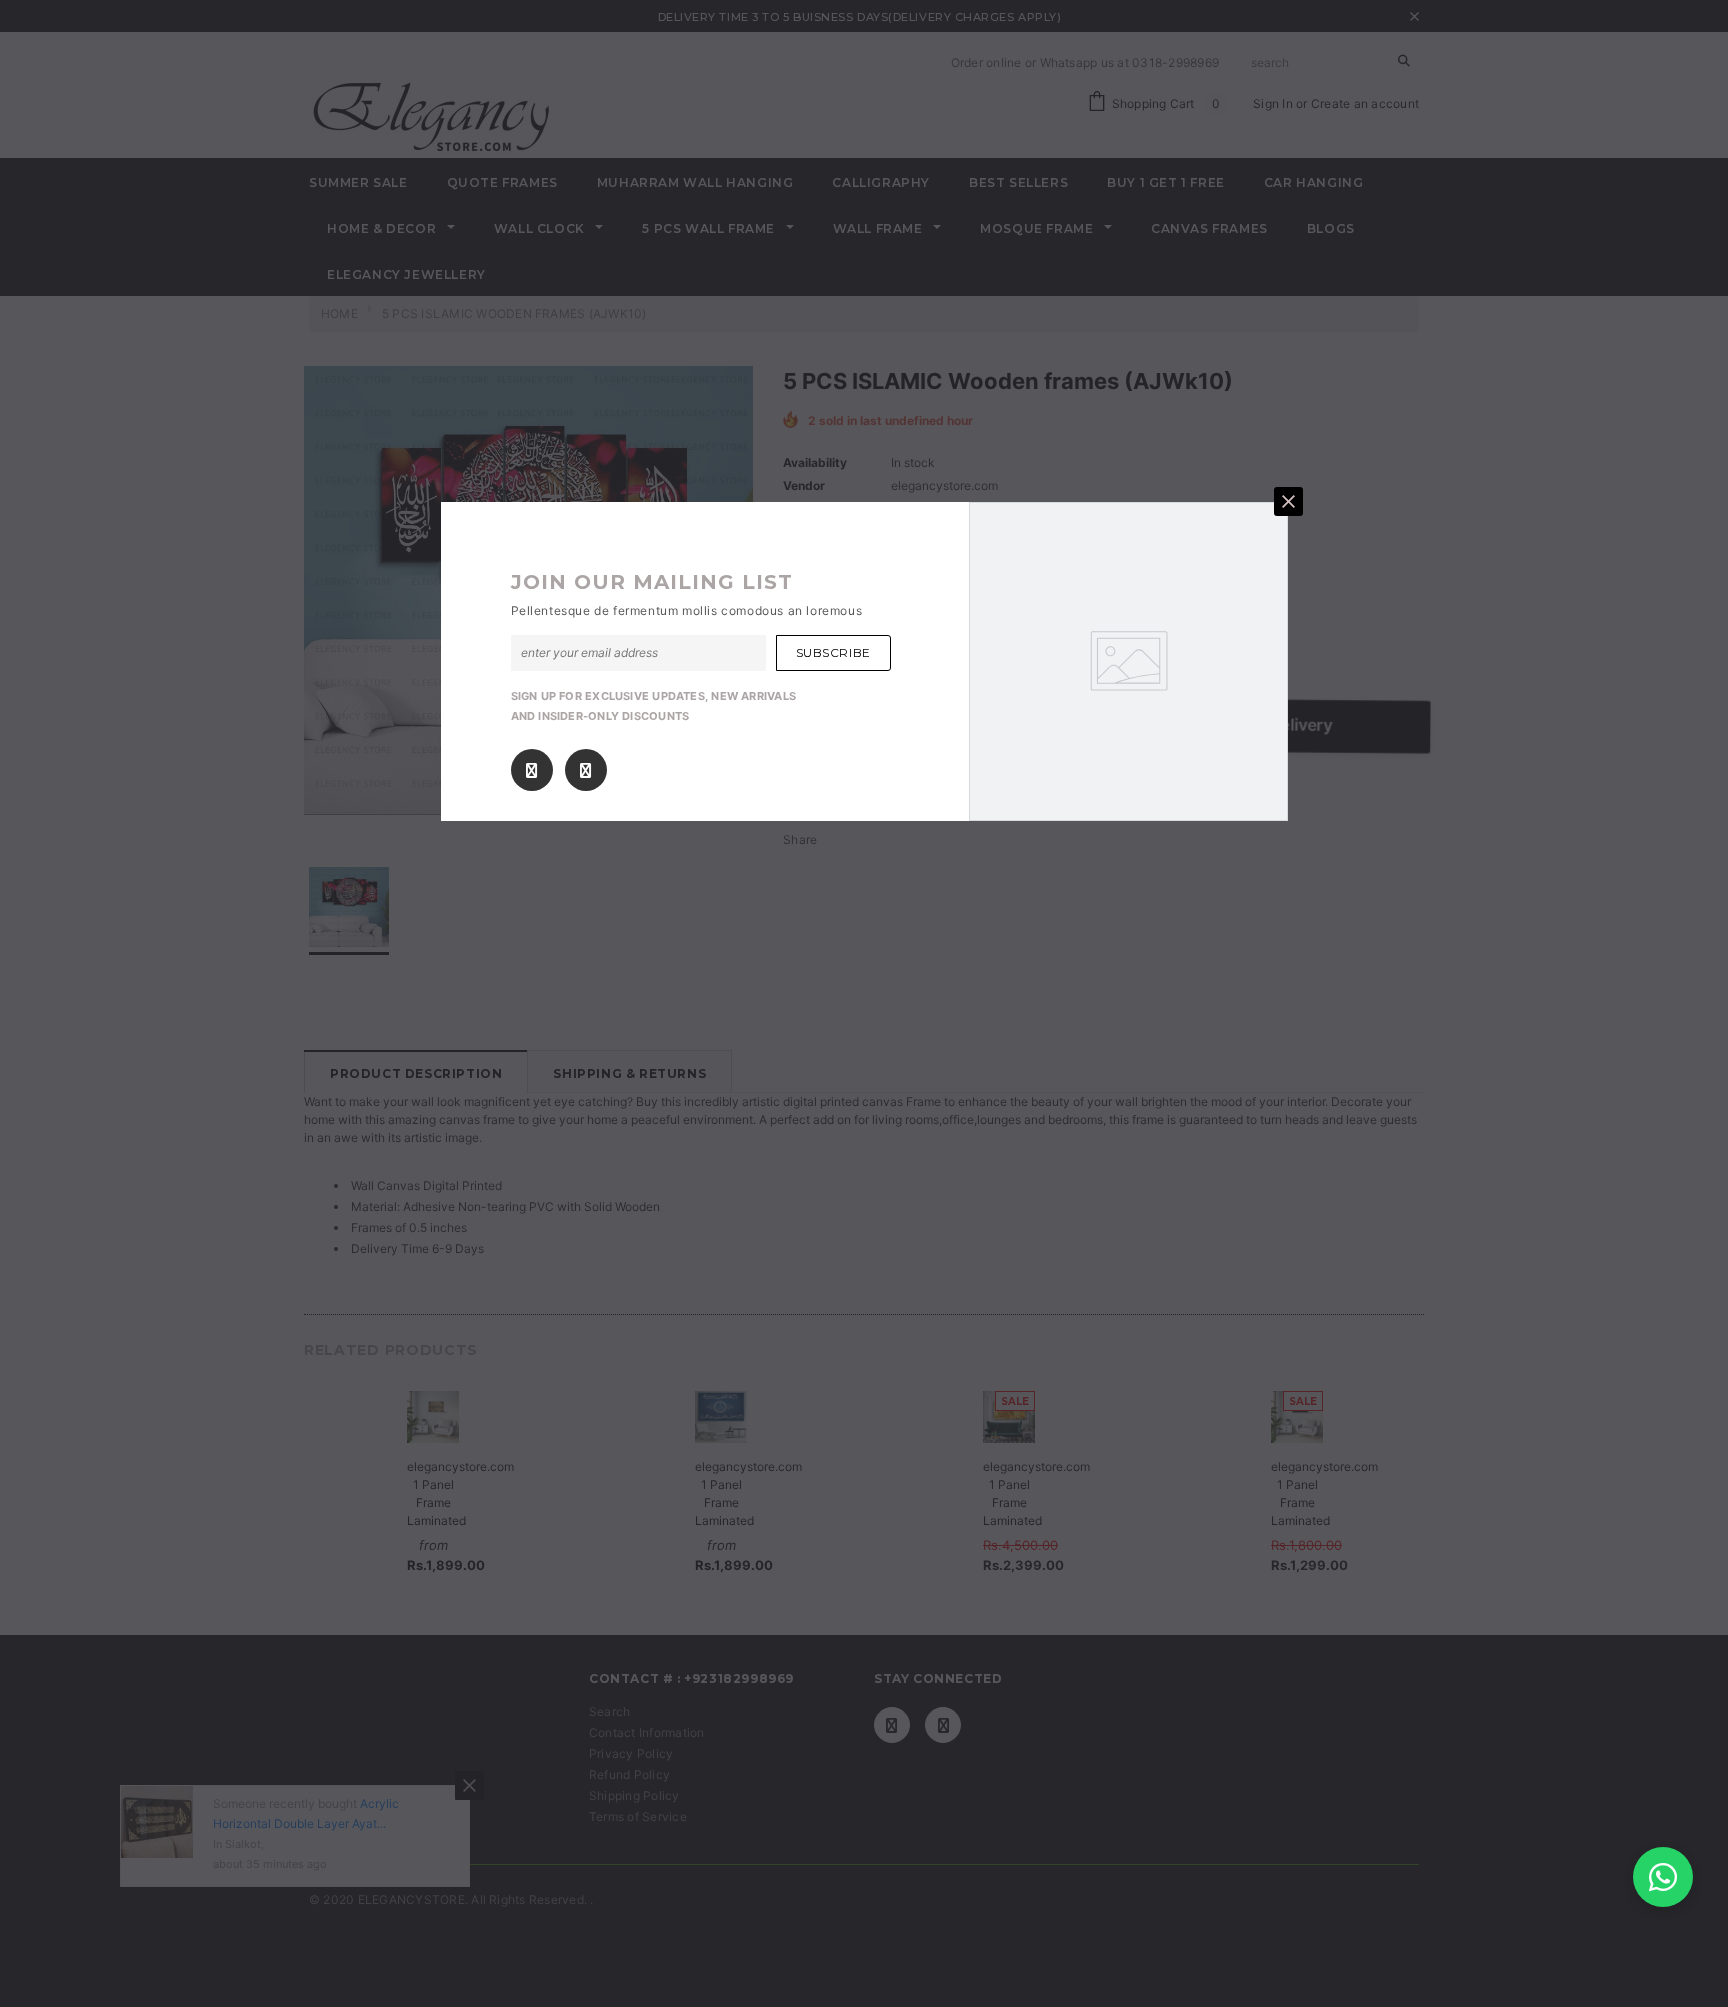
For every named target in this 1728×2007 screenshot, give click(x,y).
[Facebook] (531, 770)
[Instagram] (585, 770)
